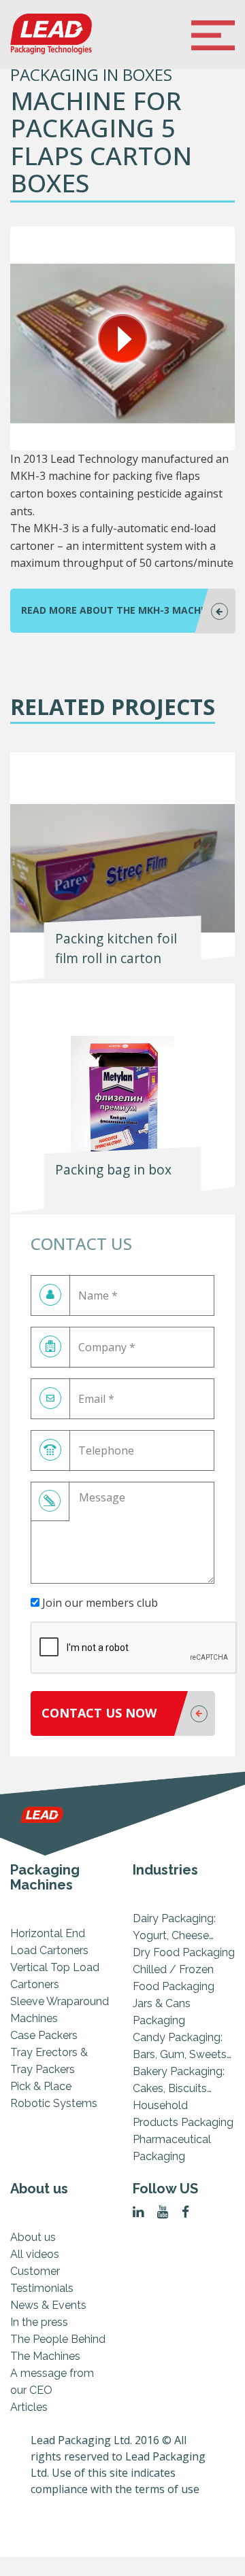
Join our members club (99, 1603)
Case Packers (44, 2035)
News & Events (48, 2305)
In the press (39, 2322)
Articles (29, 2407)
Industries (165, 1870)
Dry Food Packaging (184, 1952)
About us (39, 2189)
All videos (35, 2254)
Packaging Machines (45, 1877)
